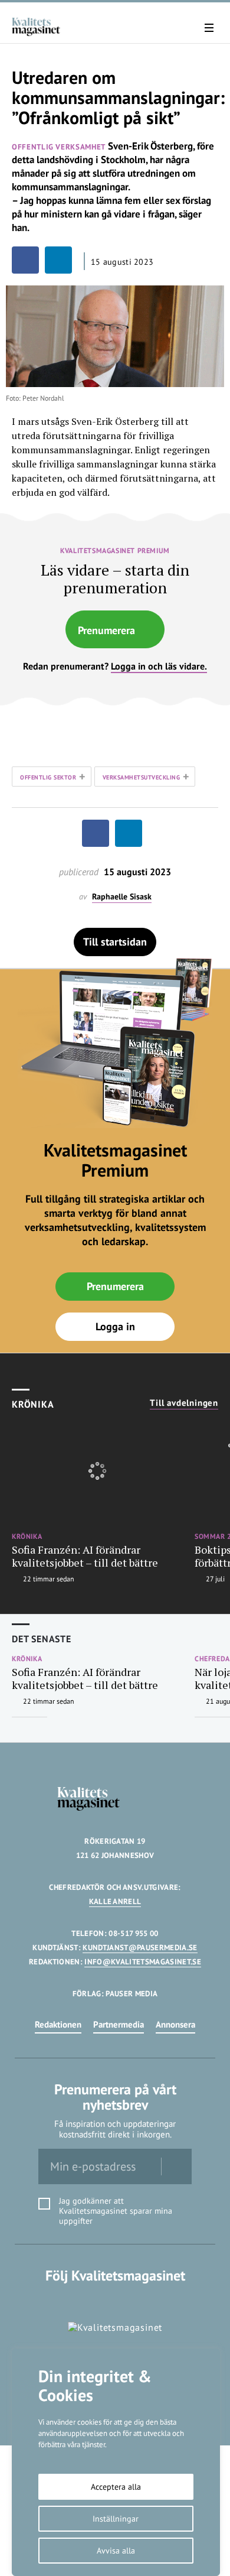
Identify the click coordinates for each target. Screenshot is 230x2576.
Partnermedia (119, 2024)
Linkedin (115, 2300)
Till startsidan (115, 942)
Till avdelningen (184, 1403)
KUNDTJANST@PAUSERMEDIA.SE (140, 1948)
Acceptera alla (116, 2487)
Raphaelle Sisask (122, 897)
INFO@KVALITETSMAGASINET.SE (142, 1962)
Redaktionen (58, 2024)
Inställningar (116, 2519)
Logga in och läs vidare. (159, 666)
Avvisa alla (116, 2551)
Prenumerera (106, 630)
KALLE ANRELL (115, 1901)
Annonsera (175, 2024)
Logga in (115, 1326)
